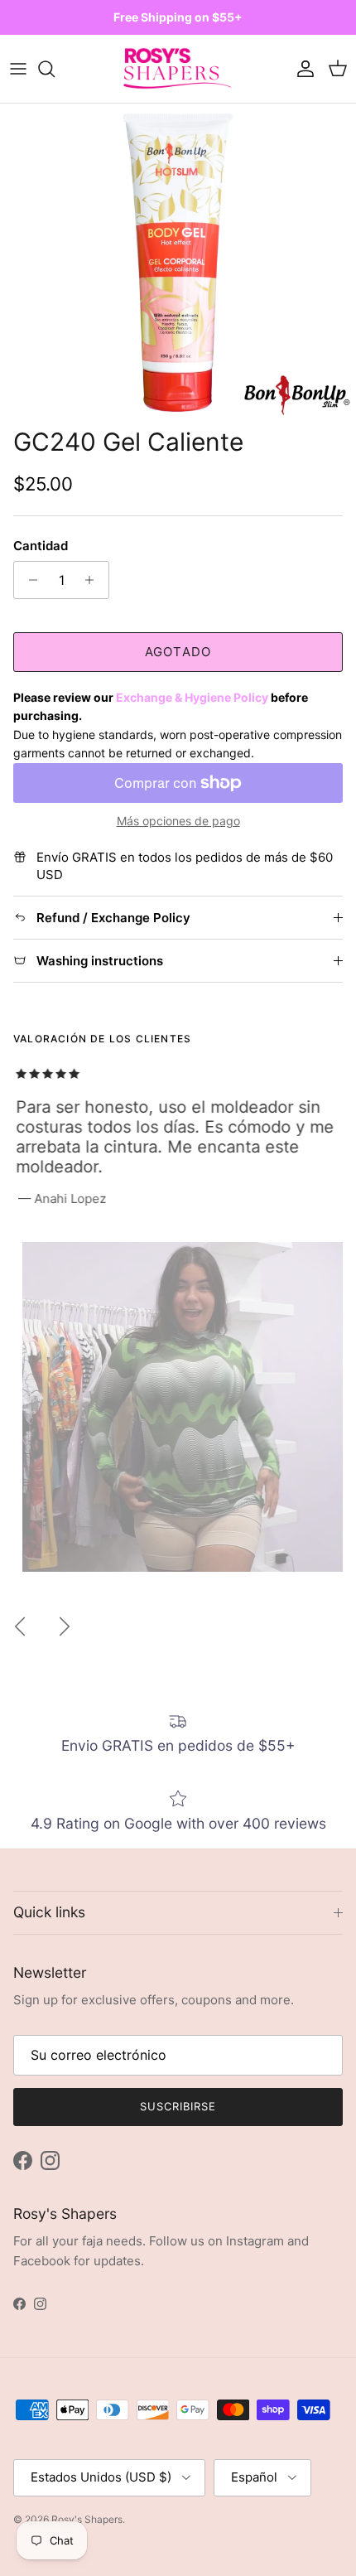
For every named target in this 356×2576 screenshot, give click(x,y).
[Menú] (18, 69)
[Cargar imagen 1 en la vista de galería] (178, 261)
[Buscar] (55, 69)
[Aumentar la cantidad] (94, 580)
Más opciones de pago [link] (178, 821)
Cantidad (41, 546)
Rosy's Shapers (87, 2519)
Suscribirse (178, 2106)
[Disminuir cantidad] (29, 580)
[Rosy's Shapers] (178, 69)
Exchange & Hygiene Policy (192, 697)
